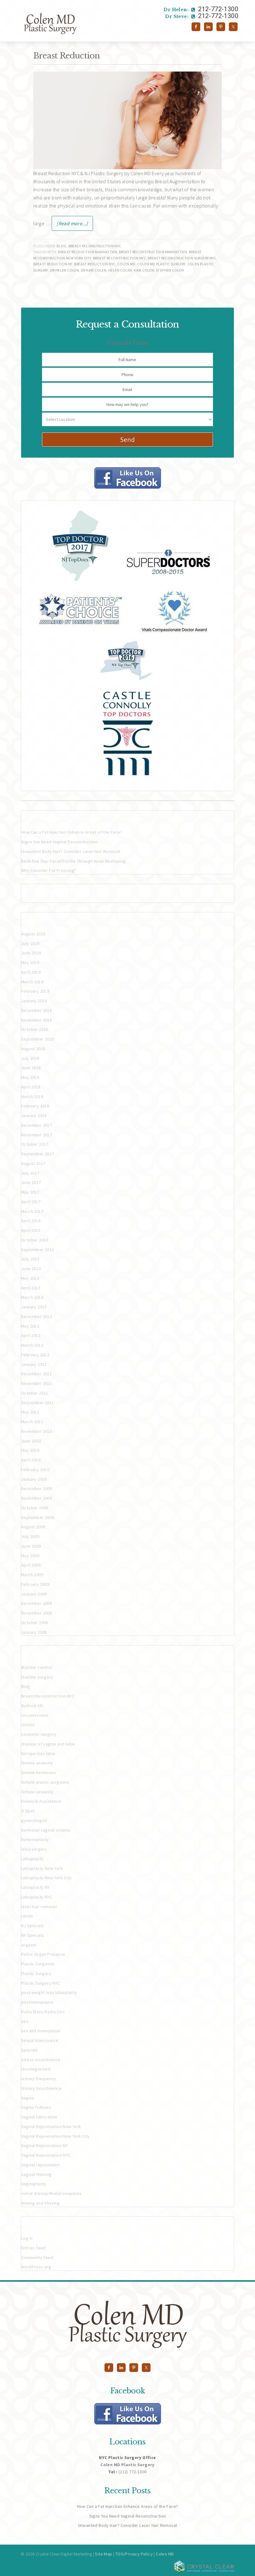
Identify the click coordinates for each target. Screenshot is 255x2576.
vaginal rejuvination (40, 2165)
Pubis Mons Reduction (43, 2012)
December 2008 (37, 1603)
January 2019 (34, 1001)
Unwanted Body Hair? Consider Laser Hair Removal (71, 851)
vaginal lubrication (39, 2117)
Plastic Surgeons (38, 1964)
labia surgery (34, 1849)
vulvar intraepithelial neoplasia (51, 2193)
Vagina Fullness (36, 2107)
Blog (62, 246)
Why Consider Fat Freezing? (48, 870)
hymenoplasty (35, 1839)
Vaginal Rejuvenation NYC (46, 2155)
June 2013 (31, 1269)
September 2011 (38, 1403)
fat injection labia (38, 1754)
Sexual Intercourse (40, 2040)
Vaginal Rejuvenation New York (51, 2126)
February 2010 (35, 1470)
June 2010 (31, 1441)
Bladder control (37, 1667)
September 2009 (38, 1517)
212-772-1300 (201, 9)
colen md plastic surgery (161, 264)
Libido (27, 1916)
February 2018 (35, 1106)
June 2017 (31, 1182)
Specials (30, 2050)
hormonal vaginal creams (46, 1830)
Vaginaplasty (34, 2184)
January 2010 (34, 1479)
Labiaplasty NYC (37, 1897)
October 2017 (35, 1144)
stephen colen (170, 270)
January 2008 (34, 1632)
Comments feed (37, 2257)
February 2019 (35, 991)
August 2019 (33, 934)
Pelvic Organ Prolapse (43, 1954)
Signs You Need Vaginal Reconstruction (60, 842)
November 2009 (37, 1498)
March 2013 (32, 1297)
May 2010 (30, 1450)
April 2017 (31, 1202)
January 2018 (34, 1116)
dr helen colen (65, 270)
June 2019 (31, 953)
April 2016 (31, 1221)
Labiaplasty (32, 1859)
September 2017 (38, 1154)
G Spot (28, 1811)
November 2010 (37, 1431)
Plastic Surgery (36, 1973)
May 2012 (30, 1326)
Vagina (28, 2098)
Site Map (103, 2554)
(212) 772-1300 (133, 2472)
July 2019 (30, 943)
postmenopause (37, 2002)
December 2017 (37, 1125)
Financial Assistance (41, 1801)
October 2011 (35, 1393)
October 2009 (35, 1508)
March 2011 (32, 1422)
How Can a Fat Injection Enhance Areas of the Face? (72, 832)
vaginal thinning (36, 2174)
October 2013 (35, 1240)
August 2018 (33, 1049)
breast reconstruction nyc (119, 258)
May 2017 (30, 1192)
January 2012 (34, 1364)
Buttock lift (32, 1706)
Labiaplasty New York (42, 1868)
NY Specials (32, 1935)
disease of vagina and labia (48, 1744)
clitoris (28, 1725)
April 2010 (31, 1460)
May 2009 (30, 1556)
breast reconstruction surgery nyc (182, 258)
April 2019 (31, 972)
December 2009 (37, 1488)
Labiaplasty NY (35, 1887)
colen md (126, 264)
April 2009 (31, 1565)
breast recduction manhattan (87, 252)
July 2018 (30, 1058)
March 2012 (32, 1345)
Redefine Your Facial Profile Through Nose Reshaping (73, 861)
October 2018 (35, 1029)
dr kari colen (94, 270)
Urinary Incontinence (41, 2088)
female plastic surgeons (45, 1782)
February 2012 (35, 1355)
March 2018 (32, 1097)
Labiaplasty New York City (46, 1878)
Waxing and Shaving (40, 2203)
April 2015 (31, 1230)
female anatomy (37, 1763)
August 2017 (33, 1163)
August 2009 (33, 1527)
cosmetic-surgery (39, 1734)
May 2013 (30, 1278)
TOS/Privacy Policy (134, 2554)
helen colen (120, 270)
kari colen (144, 270)
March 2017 (32, 1211)
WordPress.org (36, 2267)
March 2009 (32, 1575)
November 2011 (37, 1383)
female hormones (39, 1772)
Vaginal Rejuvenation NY (44, 2145)
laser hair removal (39, 1907)
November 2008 (37, 1613)
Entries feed (33, 2248)
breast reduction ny (53, 264)
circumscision (35, 1715)
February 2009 (35, 1584)
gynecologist (34, 1820)
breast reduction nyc (95, 264)
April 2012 (31, 1335)
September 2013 (38, 1250)
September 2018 (38, 1039)
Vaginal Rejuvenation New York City (56, 2136)
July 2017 (30, 1173)
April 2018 (31, 1087)
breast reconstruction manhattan (153, 252)
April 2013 (31, 1288)
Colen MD (165, 2554)
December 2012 (37, 1316)
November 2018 (37, 1020)
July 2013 (30, 1259)
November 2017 (37, 1135)
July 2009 (30, 1536)
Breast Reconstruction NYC (95, 246)
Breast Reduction (67, 56)
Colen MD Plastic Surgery (85, 23)
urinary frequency (39, 2079)
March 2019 (32, 982)
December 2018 (37, 1010)
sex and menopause (41, 2031)
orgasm (29, 1945)
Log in (27, 2238)
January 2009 (34, 1594)
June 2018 (31, 1068)
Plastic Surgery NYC (41, 1983)
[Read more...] (72, 223)
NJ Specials (32, 1926)
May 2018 (30, 1077)
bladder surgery (37, 1677)
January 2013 (34, 1307)
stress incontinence (41, 2060)
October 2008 (35, 1623)
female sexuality (37, 1792)
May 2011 (30, 1412)
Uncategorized (36, 2069)
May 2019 (30, 962)
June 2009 (31, 1546)
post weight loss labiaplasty (49, 1992)
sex (25, 2021)
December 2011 (37, 1374)
